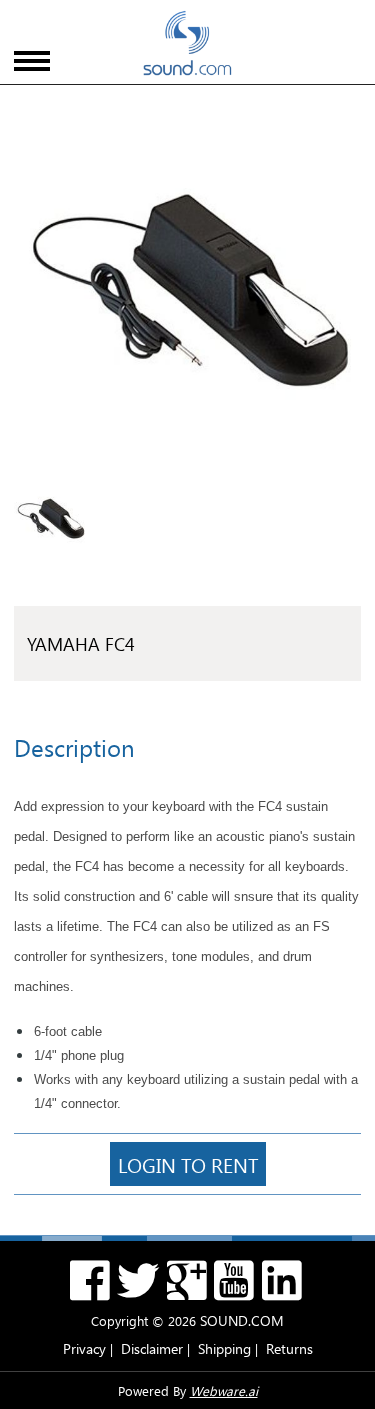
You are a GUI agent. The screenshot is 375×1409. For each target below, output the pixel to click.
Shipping (224, 1348)
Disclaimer (152, 1348)
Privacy (84, 1348)
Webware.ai (224, 1390)
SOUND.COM (242, 1320)
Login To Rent (188, 1164)
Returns (289, 1348)
